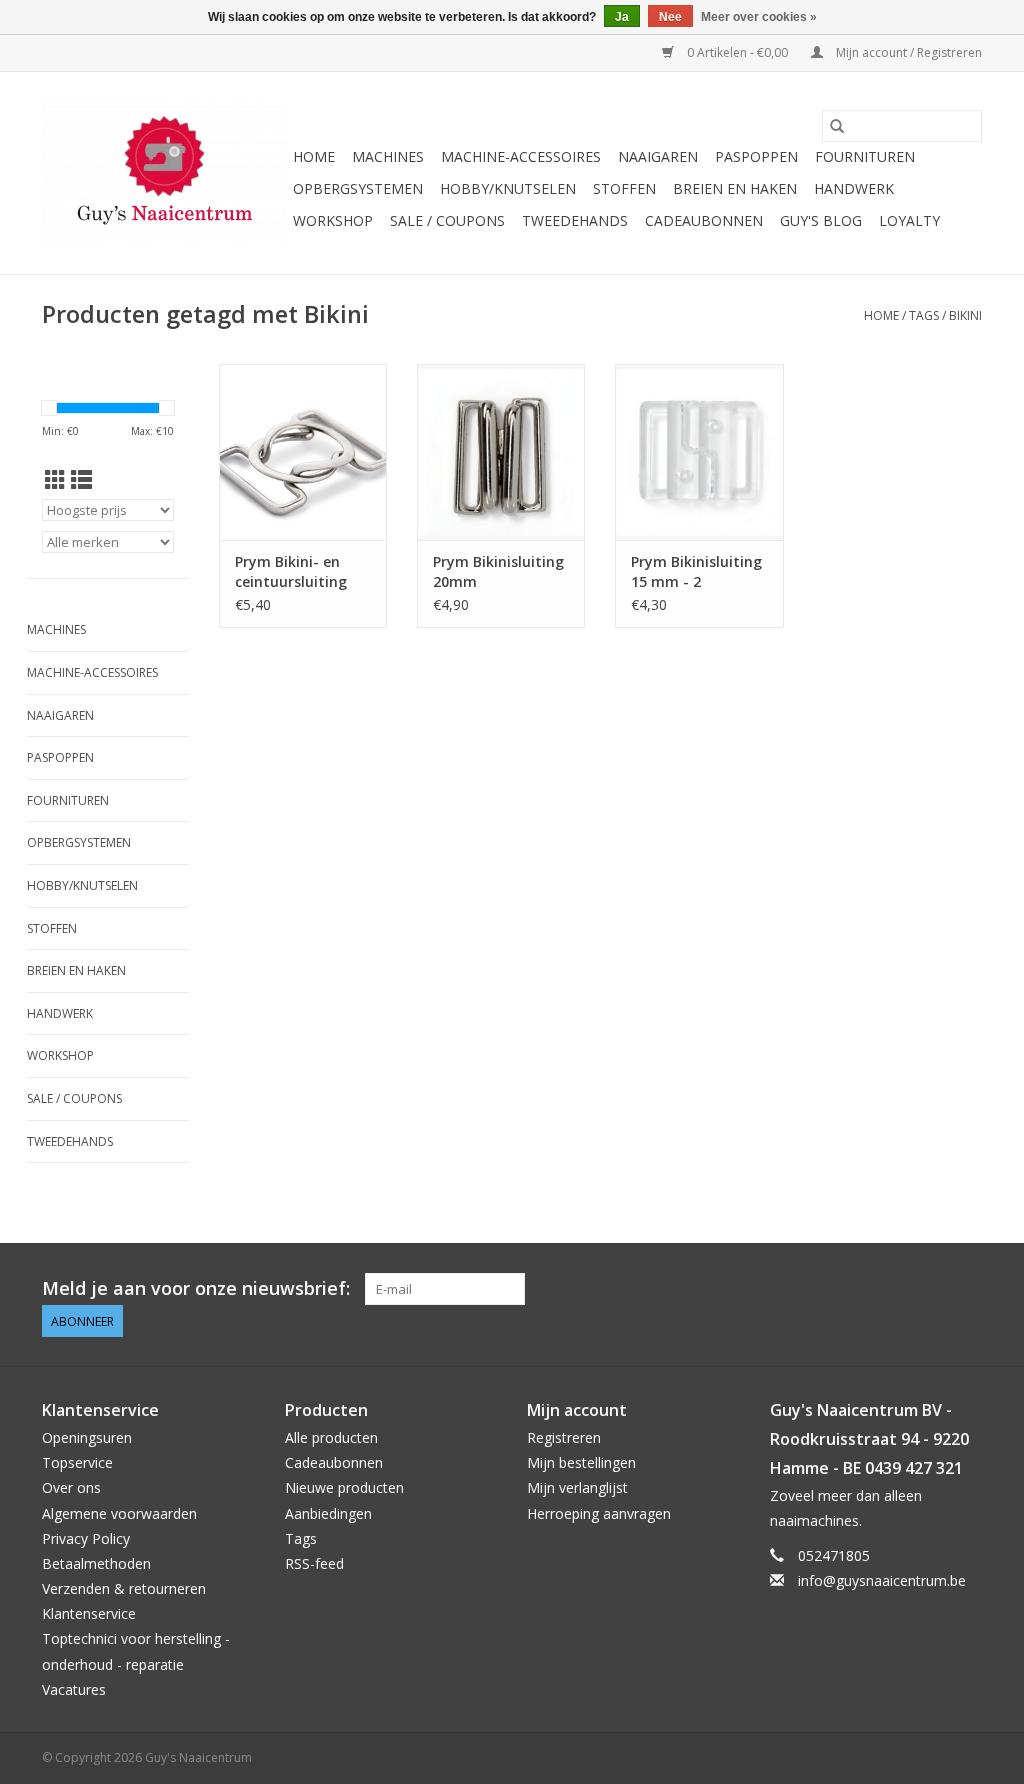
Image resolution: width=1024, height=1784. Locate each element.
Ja (622, 17)
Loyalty (909, 220)
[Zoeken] (837, 126)
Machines (388, 156)
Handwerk (854, 188)
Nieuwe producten (344, 1487)
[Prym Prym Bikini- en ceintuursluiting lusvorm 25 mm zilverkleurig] (303, 452)
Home (314, 156)
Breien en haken (735, 188)
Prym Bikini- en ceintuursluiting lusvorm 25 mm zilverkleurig (291, 572)
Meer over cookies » (759, 17)
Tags (924, 315)
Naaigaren (658, 156)
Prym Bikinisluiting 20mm (498, 571)
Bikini (965, 315)
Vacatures (74, 1689)
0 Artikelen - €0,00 (737, 52)
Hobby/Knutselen (508, 188)
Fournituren (865, 156)
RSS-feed (314, 1563)
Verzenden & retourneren (124, 1588)
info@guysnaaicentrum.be (882, 1580)
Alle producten (331, 1437)
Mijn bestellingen (581, 1462)
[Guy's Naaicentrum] (164, 173)
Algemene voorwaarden (119, 1513)
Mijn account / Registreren (907, 52)
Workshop (333, 220)
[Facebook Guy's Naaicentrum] (894, 1289)
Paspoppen (756, 156)
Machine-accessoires (521, 156)
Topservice (77, 1462)
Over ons (71, 1487)
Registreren (564, 1437)
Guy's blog (821, 220)
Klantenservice (89, 1613)
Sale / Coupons (447, 220)
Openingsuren (87, 1437)
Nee (670, 17)
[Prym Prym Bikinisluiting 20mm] (501, 452)
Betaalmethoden (96, 1563)
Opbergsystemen (358, 188)
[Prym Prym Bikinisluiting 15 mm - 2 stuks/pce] (699, 452)
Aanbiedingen (328, 1513)
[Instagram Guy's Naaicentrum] (966, 1289)
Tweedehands (575, 220)
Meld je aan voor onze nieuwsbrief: (196, 1288)
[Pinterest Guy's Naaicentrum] (930, 1289)
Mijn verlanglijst (577, 1487)
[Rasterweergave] (55, 480)
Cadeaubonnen (704, 220)
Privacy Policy (86, 1538)
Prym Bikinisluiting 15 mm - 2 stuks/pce (696, 572)
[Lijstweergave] (81, 480)
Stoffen (624, 188)
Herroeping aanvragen (599, 1513)
